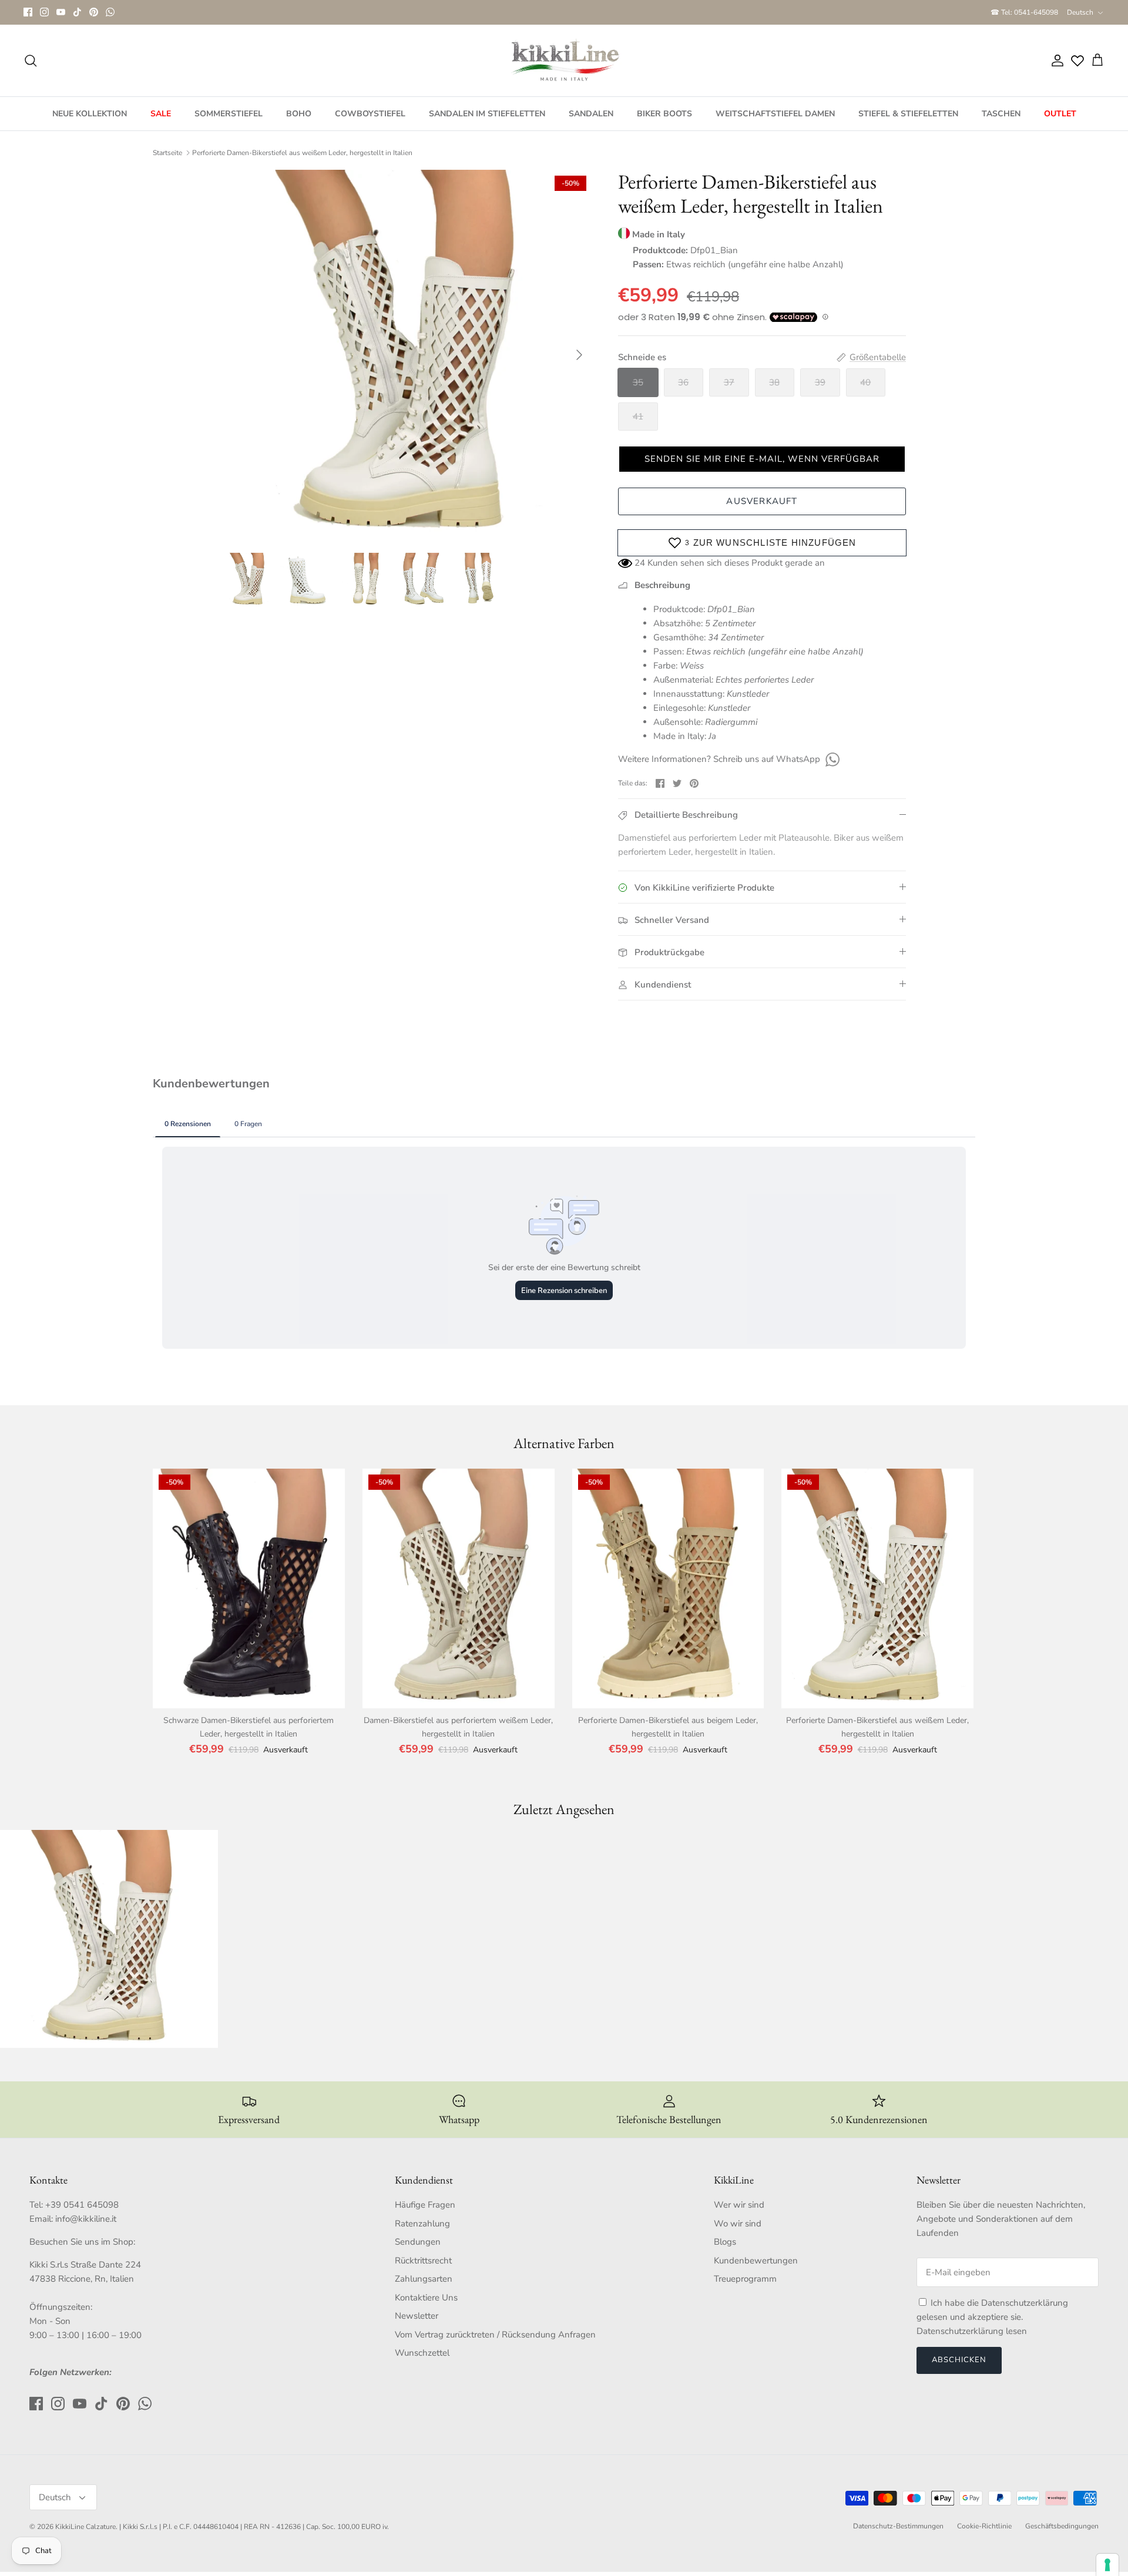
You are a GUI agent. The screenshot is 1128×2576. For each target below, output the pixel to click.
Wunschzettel (422, 2353)
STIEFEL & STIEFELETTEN (908, 114)
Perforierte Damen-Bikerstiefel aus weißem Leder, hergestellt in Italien (302, 153)
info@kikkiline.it (86, 2219)
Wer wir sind (739, 2205)
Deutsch (1080, 12)
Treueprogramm (745, 2279)
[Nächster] (579, 355)
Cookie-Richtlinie (984, 2526)
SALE (161, 114)
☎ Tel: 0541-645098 (1024, 12)
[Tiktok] (77, 12)
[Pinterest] (94, 12)
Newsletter (417, 2316)
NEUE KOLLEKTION (90, 114)
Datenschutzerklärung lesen (972, 2331)
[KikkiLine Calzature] (564, 61)
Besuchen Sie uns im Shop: (82, 2242)
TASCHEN (1001, 114)
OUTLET (1060, 114)
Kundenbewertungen (756, 2261)
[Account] (1055, 61)
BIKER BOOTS (664, 114)
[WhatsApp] (110, 12)
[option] (407, 355)
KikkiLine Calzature (85, 2527)
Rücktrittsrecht (423, 2261)
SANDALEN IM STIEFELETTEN (487, 114)
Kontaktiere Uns (426, 2298)
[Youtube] (61, 12)
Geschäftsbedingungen (1062, 2526)
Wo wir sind (738, 2224)
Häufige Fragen (425, 2205)
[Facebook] (28, 12)
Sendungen (418, 2242)
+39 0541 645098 (82, 2205)
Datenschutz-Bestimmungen (898, 2526)
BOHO (299, 114)
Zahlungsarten (424, 2279)
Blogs (725, 2242)
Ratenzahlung (422, 2224)
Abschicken (959, 2360)
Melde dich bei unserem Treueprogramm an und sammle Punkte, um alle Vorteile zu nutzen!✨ (564, 12)
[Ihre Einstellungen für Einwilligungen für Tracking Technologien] (1107, 2565)
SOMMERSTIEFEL (229, 114)
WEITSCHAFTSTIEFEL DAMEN (775, 114)
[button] (762, 459)
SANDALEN (591, 114)
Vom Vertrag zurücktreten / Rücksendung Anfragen (495, 2335)
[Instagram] (44, 12)
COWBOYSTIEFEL (370, 114)
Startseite (167, 153)
